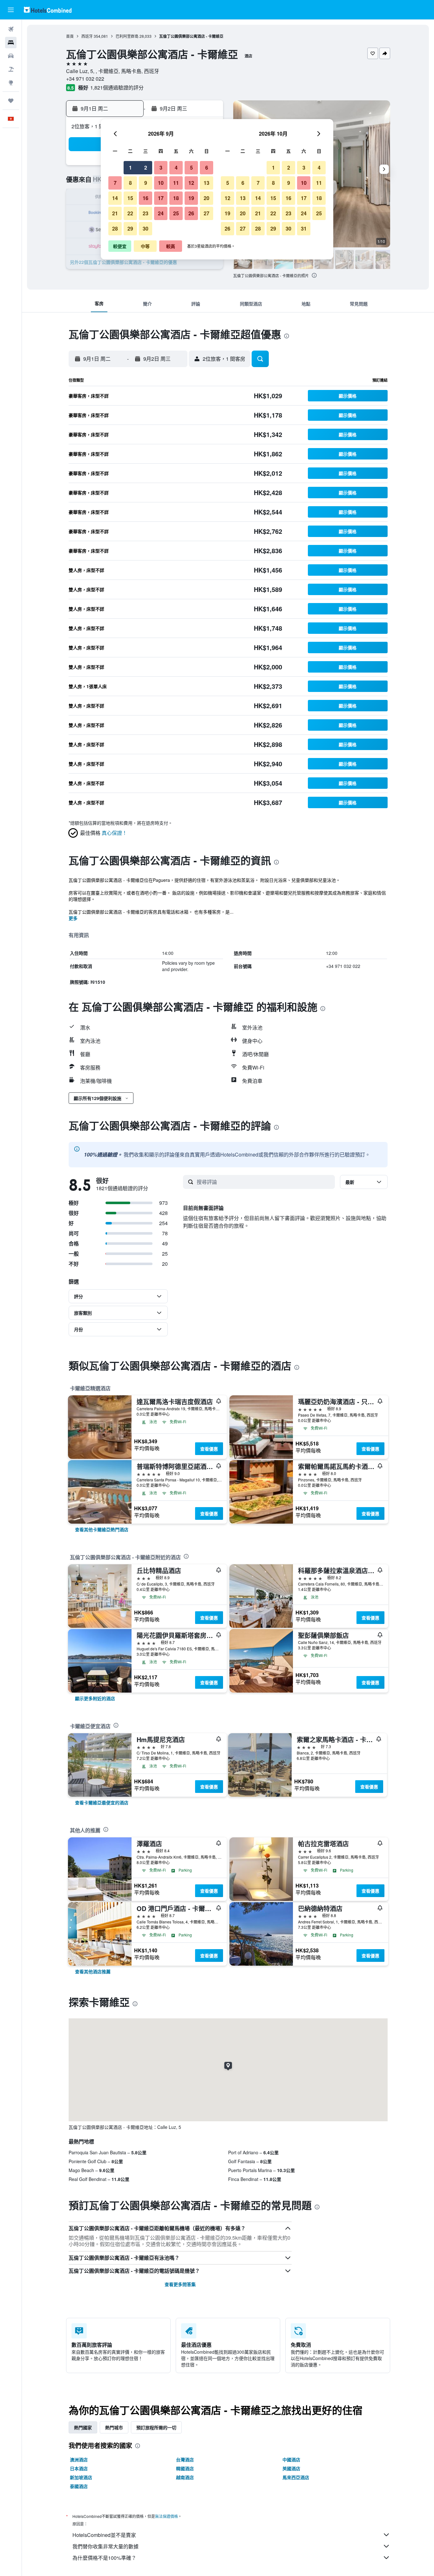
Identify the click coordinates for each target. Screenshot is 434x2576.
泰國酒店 (79, 2486)
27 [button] (207, 213)
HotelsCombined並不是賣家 (104, 2535)
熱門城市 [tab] (114, 2427)
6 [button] (207, 168)
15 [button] (130, 198)
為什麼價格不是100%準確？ (104, 2558)
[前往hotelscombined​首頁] (48, 10)
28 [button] (115, 228)
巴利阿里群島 (127, 36)
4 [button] (176, 168)
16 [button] (146, 198)
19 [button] (191, 198)
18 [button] (176, 198)
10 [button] (161, 183)
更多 (73, 918)
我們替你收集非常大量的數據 (105, 2546)
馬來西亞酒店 (296, 2477)
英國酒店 (291, 2468)
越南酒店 (185, 2477)
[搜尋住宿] (11, 43)
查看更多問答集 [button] (180, 2284)
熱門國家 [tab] (83, 2427)
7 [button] (115, 183)
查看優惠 (209, 1449)
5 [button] (191, 168)
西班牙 (87, 36)
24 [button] (161, 213)
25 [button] (176, 213)
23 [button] (146, 213)
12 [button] (191, 183)
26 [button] (191, 213)
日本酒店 (79, 2468)
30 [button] (146, 228)
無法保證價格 (166, 2516)
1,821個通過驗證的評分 (117, 87)
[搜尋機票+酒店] (11, 69)
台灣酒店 (185, 2459)
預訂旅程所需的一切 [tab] (156, 2427)
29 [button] (130, 228)
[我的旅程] (11, 101)
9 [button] (146, 183)
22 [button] (130, 213)
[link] (102, 1529)
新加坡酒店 (81, 2477)
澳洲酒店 (79, 2459)
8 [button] (130, 183)
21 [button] (115, 213)
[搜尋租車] (11, 56)
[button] (11, 10)
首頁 (70, 36)
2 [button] (146, 168)
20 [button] (207, 198)
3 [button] (161, 168)
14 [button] (115, 198)
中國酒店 (291, 2459)
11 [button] (176, 183)
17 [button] (161, 198)
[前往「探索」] (11, 83)
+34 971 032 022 (85, 79)
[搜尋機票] (11, 29)
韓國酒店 (185, 2468)
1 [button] (130, 168)
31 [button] (304, 228)
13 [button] (207, 183)
